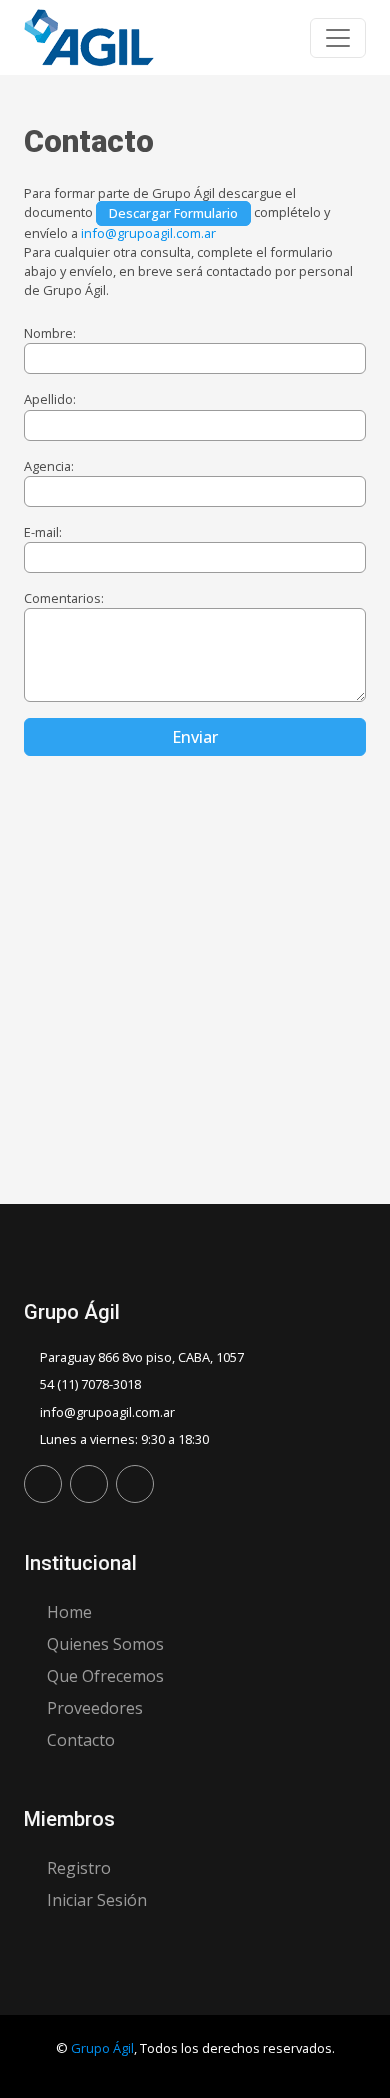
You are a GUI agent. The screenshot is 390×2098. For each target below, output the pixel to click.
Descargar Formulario (173, 213)
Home (69, 1612)
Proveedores (95, 1708)
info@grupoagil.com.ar (148, 233)
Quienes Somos (105, 1644)
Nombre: (50, 333)
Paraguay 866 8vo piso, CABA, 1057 (142, 1357)
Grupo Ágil (102, 2048)
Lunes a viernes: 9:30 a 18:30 (124, 1439)
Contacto (81, 1740)
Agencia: (49, 466)
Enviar (195, 737)
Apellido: (50, 399)
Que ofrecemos (105, 1676)
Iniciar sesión (97, 1900)
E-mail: (43, 532)
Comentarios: (64, 598)
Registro (79, 1868)
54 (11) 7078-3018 (90, 1384)
